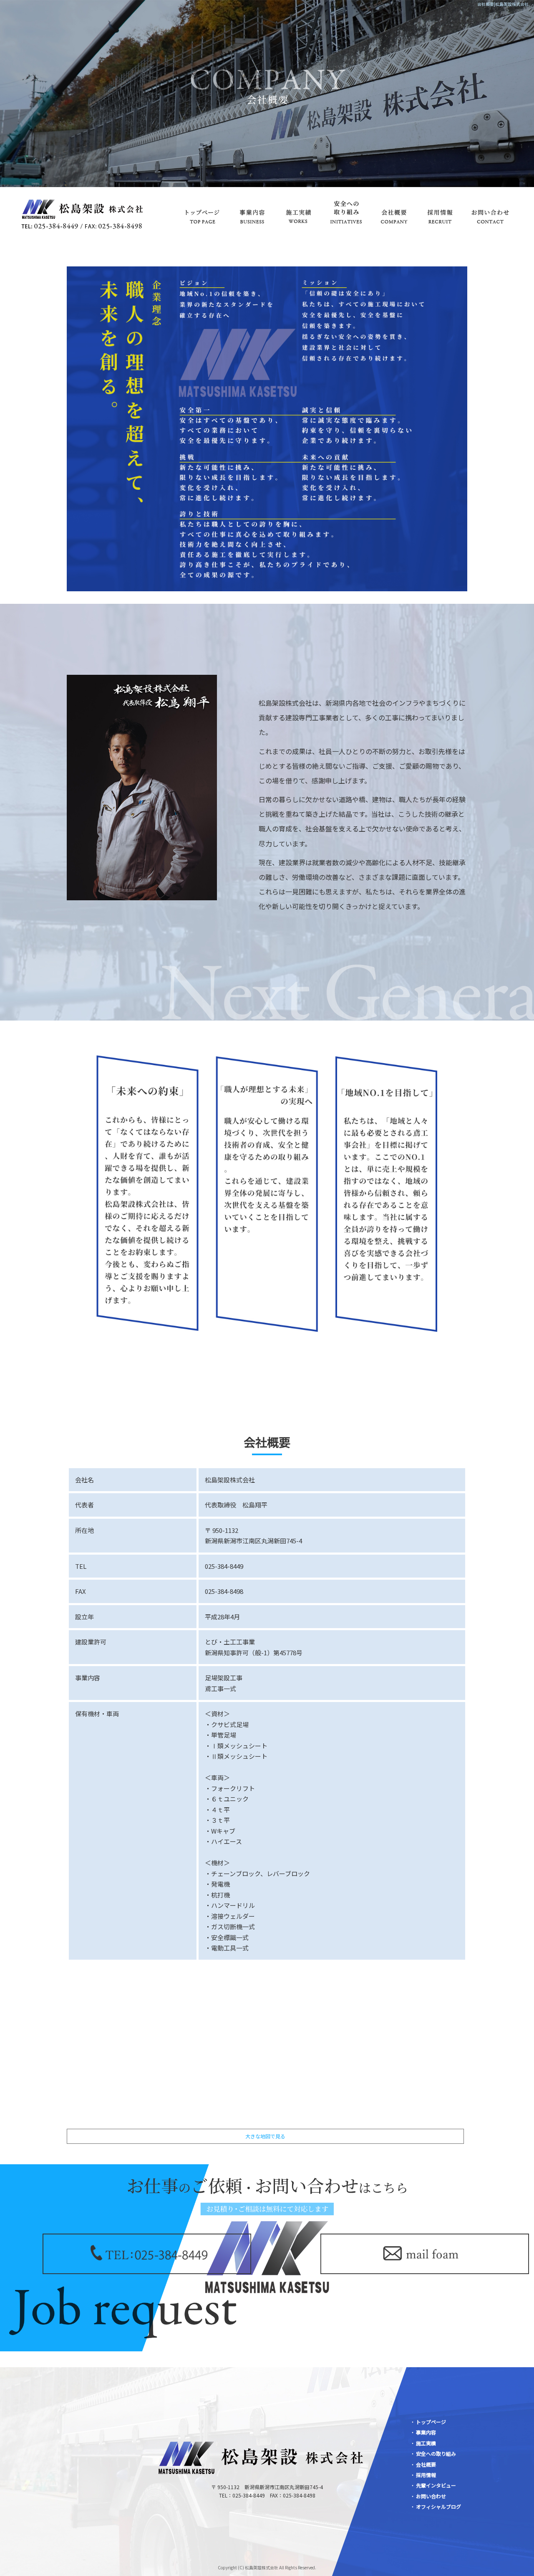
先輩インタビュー (436, 2485)
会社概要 (394, 212)
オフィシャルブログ (438, 2506)
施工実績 (298, 212)
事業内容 (252, 212)
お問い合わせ (490, 212)
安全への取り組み (346, 212)
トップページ (202, 212)
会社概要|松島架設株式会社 (503, 4)
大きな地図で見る (265, 2136)
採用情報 (440, 212)
